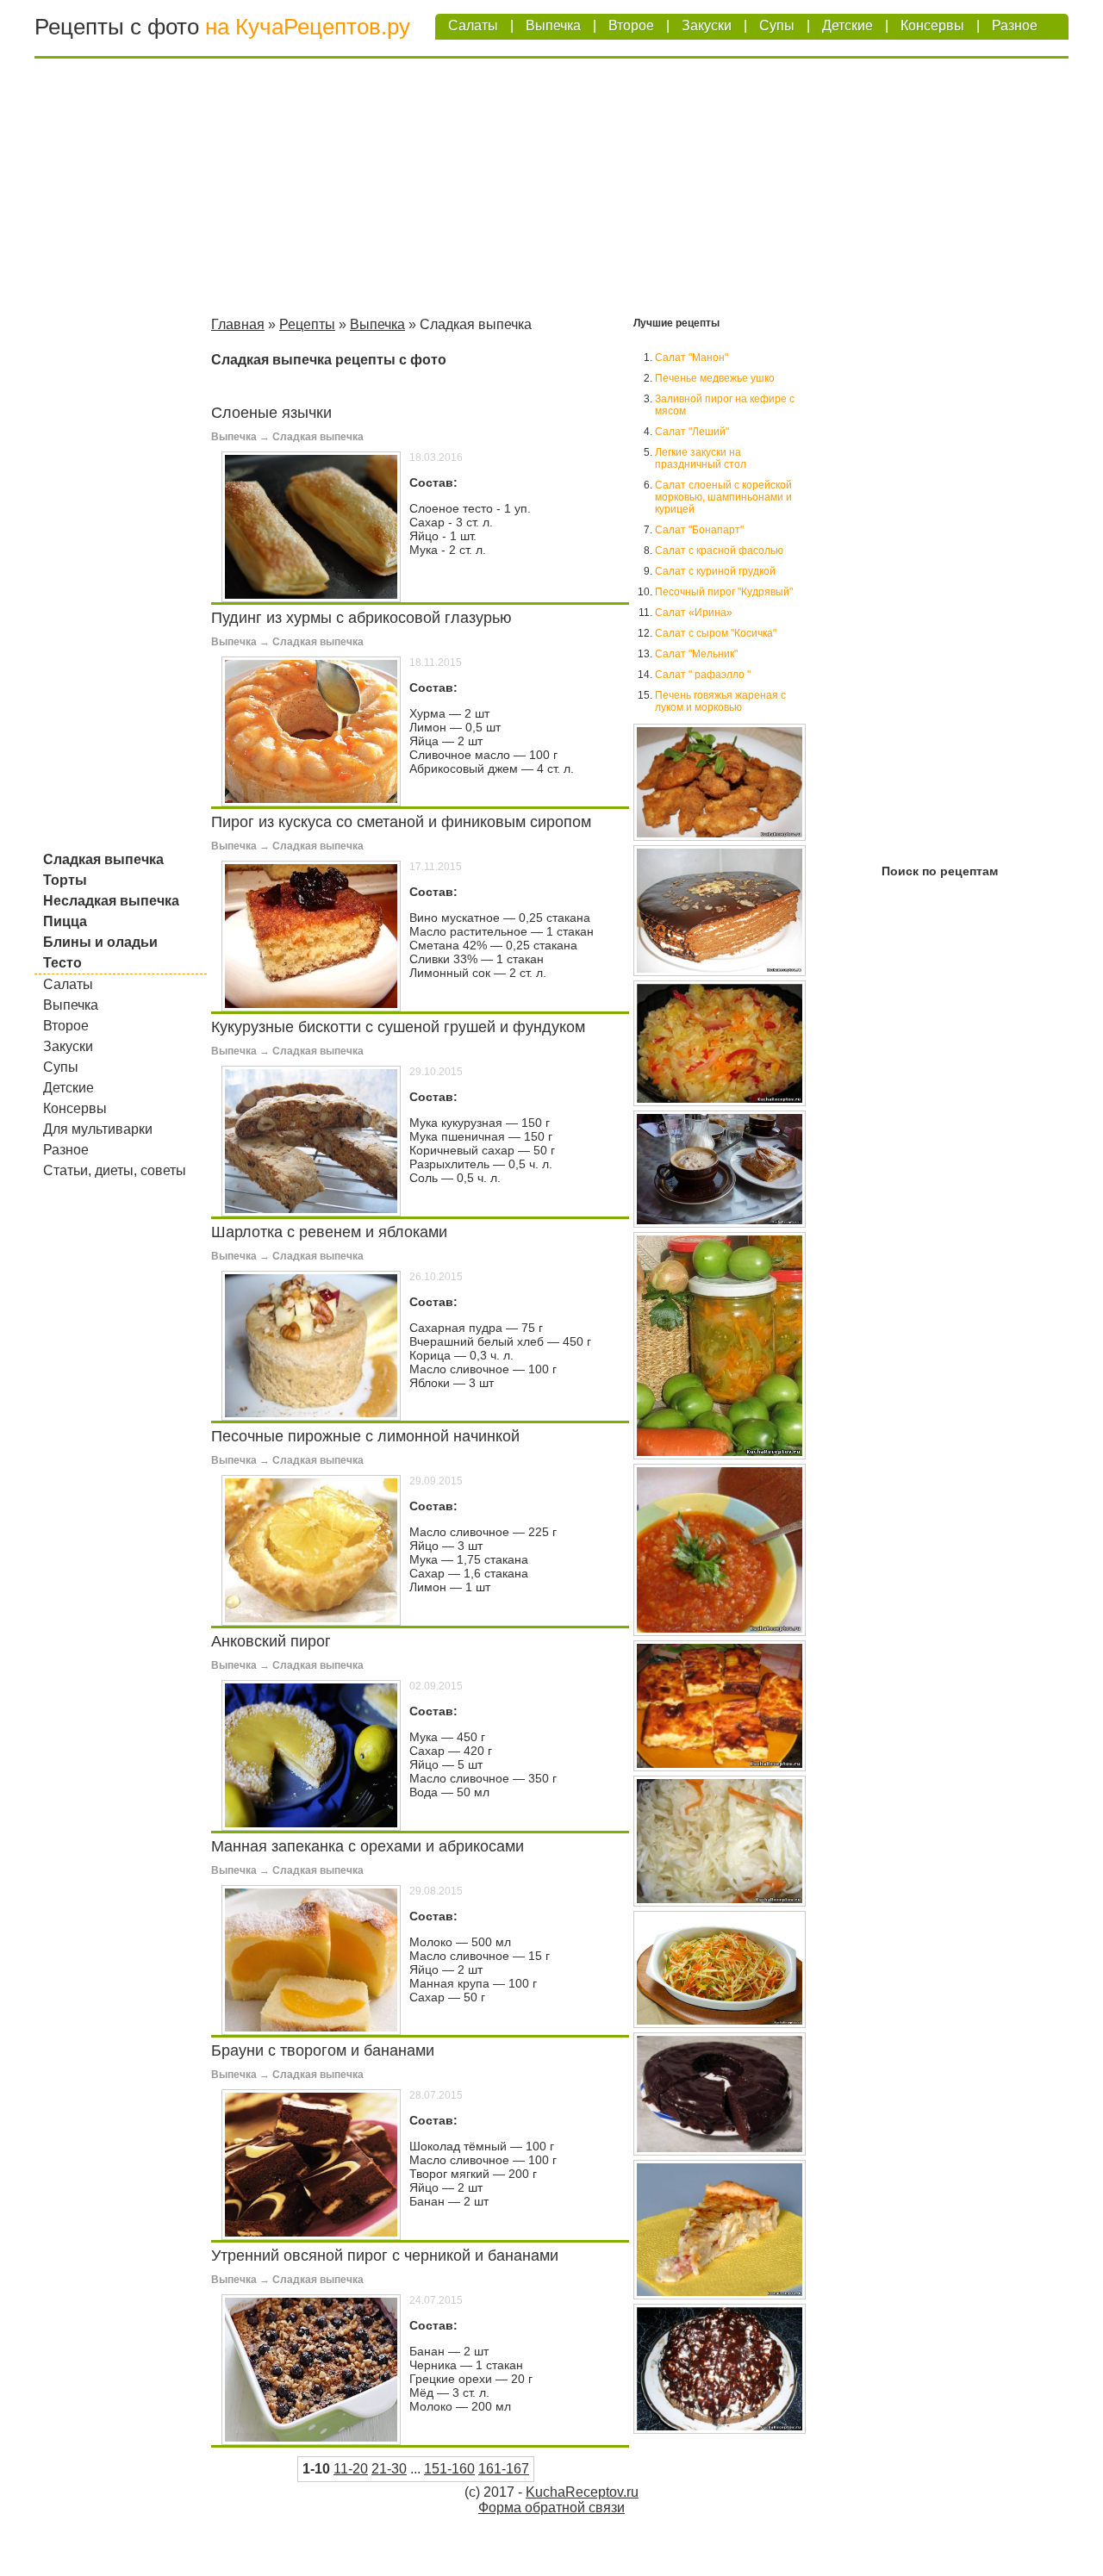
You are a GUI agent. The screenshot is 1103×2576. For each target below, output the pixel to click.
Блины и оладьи (100, 942)
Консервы (932, 25)
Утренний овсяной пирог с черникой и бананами (385, 2256)
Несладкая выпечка (111, 901)
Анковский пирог (271, 1641)
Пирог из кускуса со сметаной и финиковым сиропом (401, 822)
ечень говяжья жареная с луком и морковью (720, 701)
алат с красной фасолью (719, 551)
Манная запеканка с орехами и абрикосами (368, 1846)
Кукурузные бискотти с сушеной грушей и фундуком (398, 1027)
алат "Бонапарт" (699, 530)
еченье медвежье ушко (715, 378)
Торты (65, 880)
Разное (1015, 25)
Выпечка (553, 25)
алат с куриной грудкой (715, 571)
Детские (848, 25)
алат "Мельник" (696, 654)
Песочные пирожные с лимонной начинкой (365, 1436)
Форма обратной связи (551, 2508)
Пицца (65, 921)
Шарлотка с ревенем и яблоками (329, 1232)
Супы (777, 25)
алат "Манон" (692, 358)
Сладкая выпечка (103, 859)
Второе (631, 25)
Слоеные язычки (271, 413)
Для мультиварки (98, 1129)
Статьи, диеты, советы (115, 1170)
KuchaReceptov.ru (582, 2492)
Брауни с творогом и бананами (323, 2050)
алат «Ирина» (694, 613)
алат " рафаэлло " (703, 675)
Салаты (473, 25)
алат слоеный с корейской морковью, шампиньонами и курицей (723, 497)
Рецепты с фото (117, 27)
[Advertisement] (551, 190)
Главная (238, 324)
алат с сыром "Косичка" (716, 633)
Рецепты (307, 324)
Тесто (62, 963)
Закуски (707, 25)
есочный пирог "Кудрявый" (724, 592)
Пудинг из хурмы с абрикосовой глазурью (361, 618)
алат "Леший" (692, 432)
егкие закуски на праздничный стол (701, 458)
